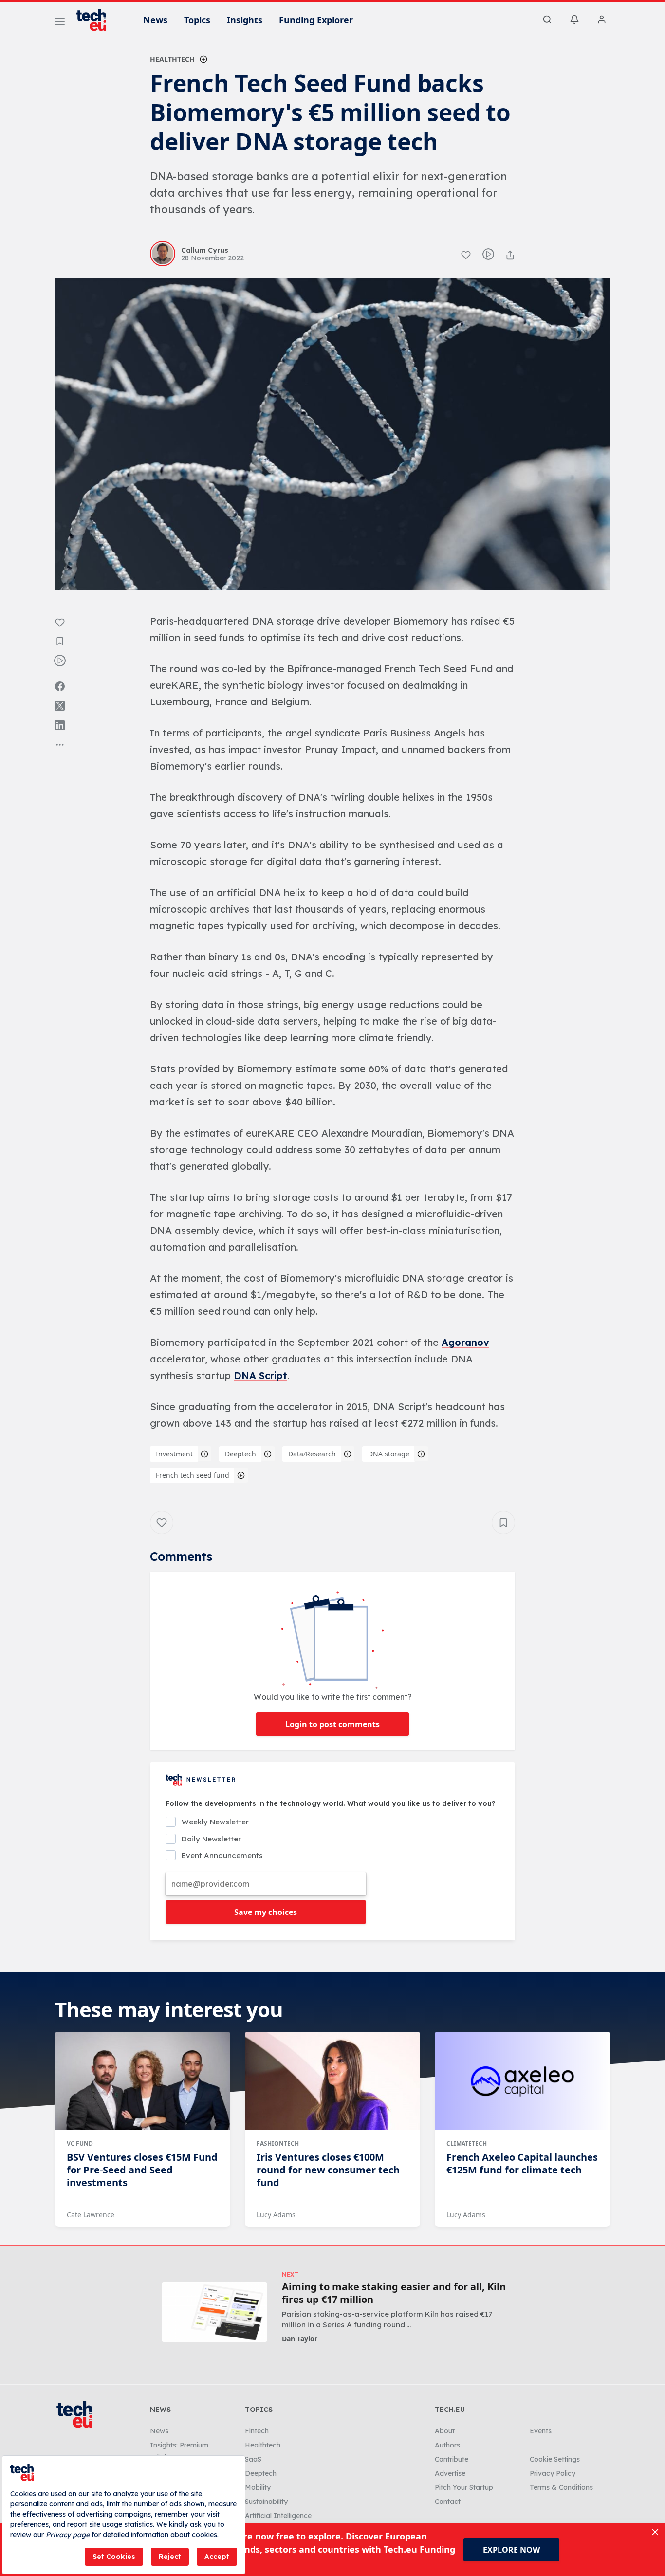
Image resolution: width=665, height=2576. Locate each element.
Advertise (450, 2473)
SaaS (253, 2459)
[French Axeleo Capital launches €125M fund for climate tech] (522, 2081)
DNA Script (260, 1375)
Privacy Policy (553, 2473)
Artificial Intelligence (278, 2516)
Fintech (257, 2431)
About (445, 2431)
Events (541, 2431)
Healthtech (172, 59)
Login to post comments (332, 1724)
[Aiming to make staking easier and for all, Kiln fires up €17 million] (214, 2312)
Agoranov (465, 1342)
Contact (448, 2502)
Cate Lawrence (91, 2215)
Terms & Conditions (561, 2487)
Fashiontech (278, 2144)
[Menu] (60, 23)
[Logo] (96, 20)
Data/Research (312, 1454)
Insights (245, 20)
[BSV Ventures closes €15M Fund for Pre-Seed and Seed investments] (143, 2081)
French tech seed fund (193, 1475)
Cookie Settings (555, 2459)
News (155, 20)
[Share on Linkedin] (60, 725)
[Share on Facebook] (60, 686)
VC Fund (80, 2144)
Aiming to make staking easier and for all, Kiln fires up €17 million (394, 2293)
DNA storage (389, 1454)
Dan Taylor (300, 2339)
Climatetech (467, 2144)
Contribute (452, 2459)
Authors (447, 2445)
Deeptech (240, 1454)
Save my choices (266, 1912)
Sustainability (266, 2502)
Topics (197, 20)
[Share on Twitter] (60, 706)
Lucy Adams (276, 2215)
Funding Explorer (316, 20)
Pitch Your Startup (464, 2487)
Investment (174, 1454)
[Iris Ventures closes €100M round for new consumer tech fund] (332, 2081)
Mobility (258, 2487)
